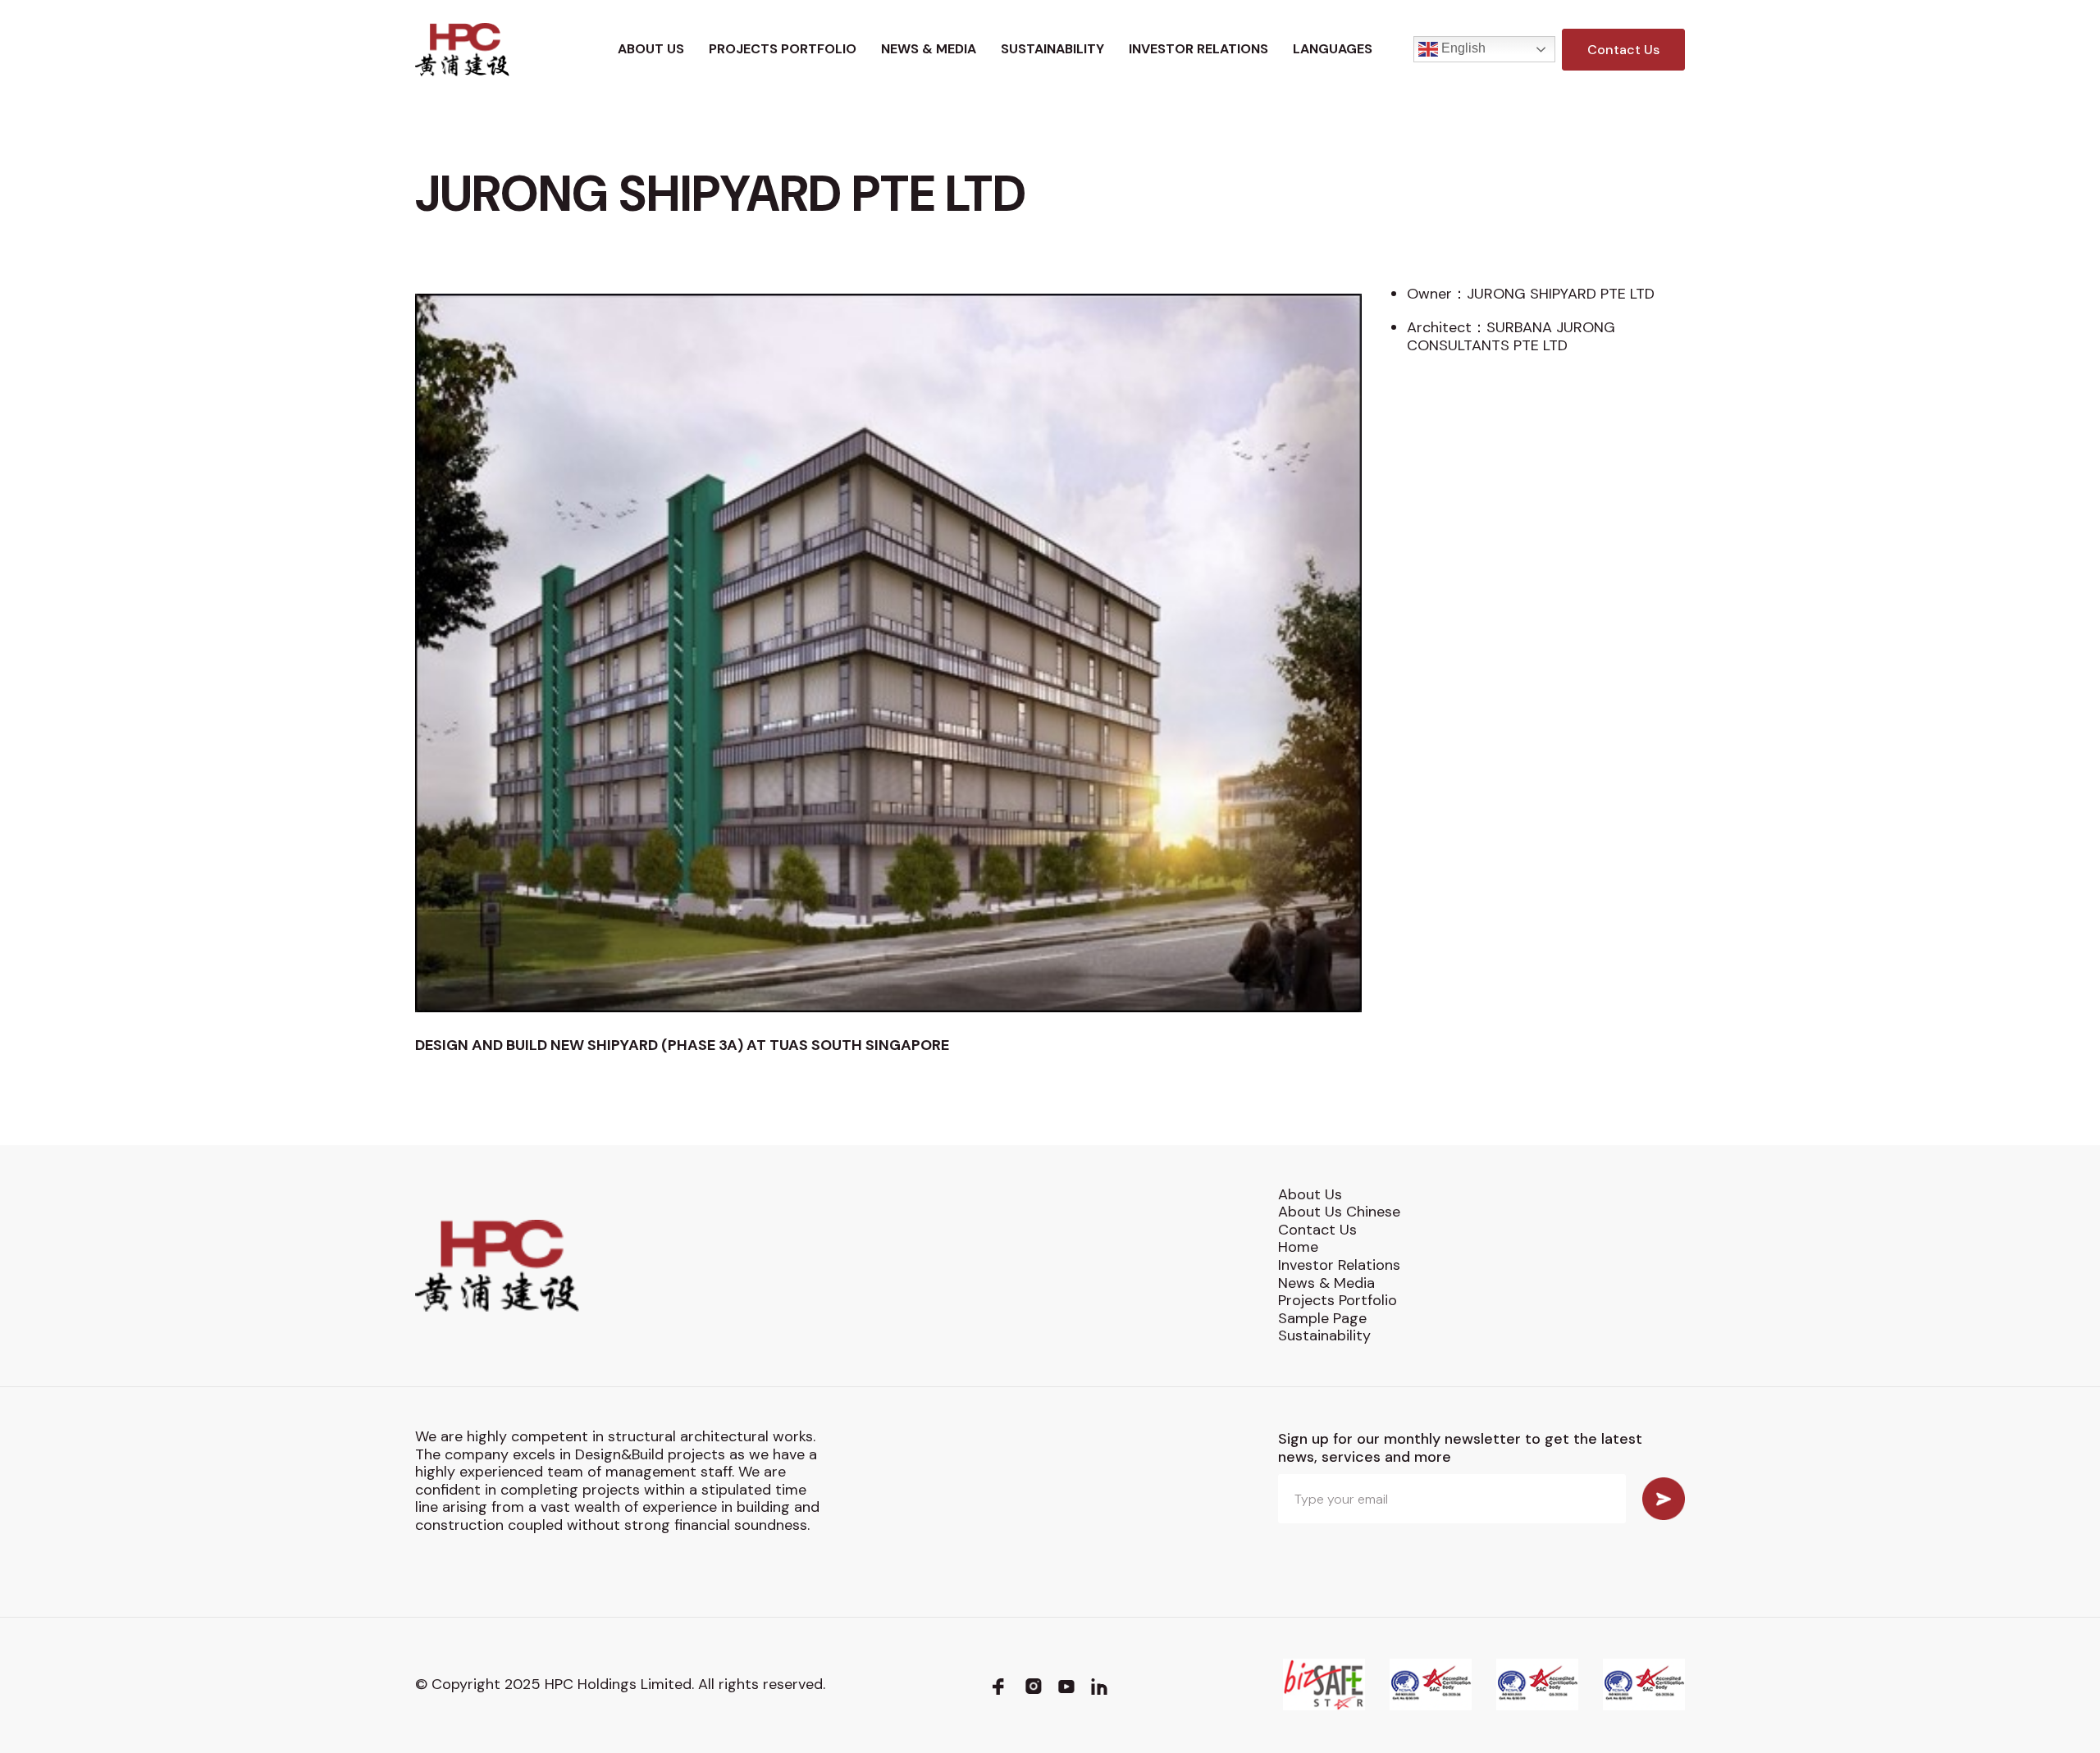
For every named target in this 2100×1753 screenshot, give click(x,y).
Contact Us (1623, 50)
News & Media (929, 49)
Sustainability (1052, 49)
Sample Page (1322, 1318)
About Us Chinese (1339, 1212)
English (1462, 49)
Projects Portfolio (783, 49)
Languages (1333, 49)
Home (1298, 1247)
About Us (651, 49)
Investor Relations (1198, 49)
